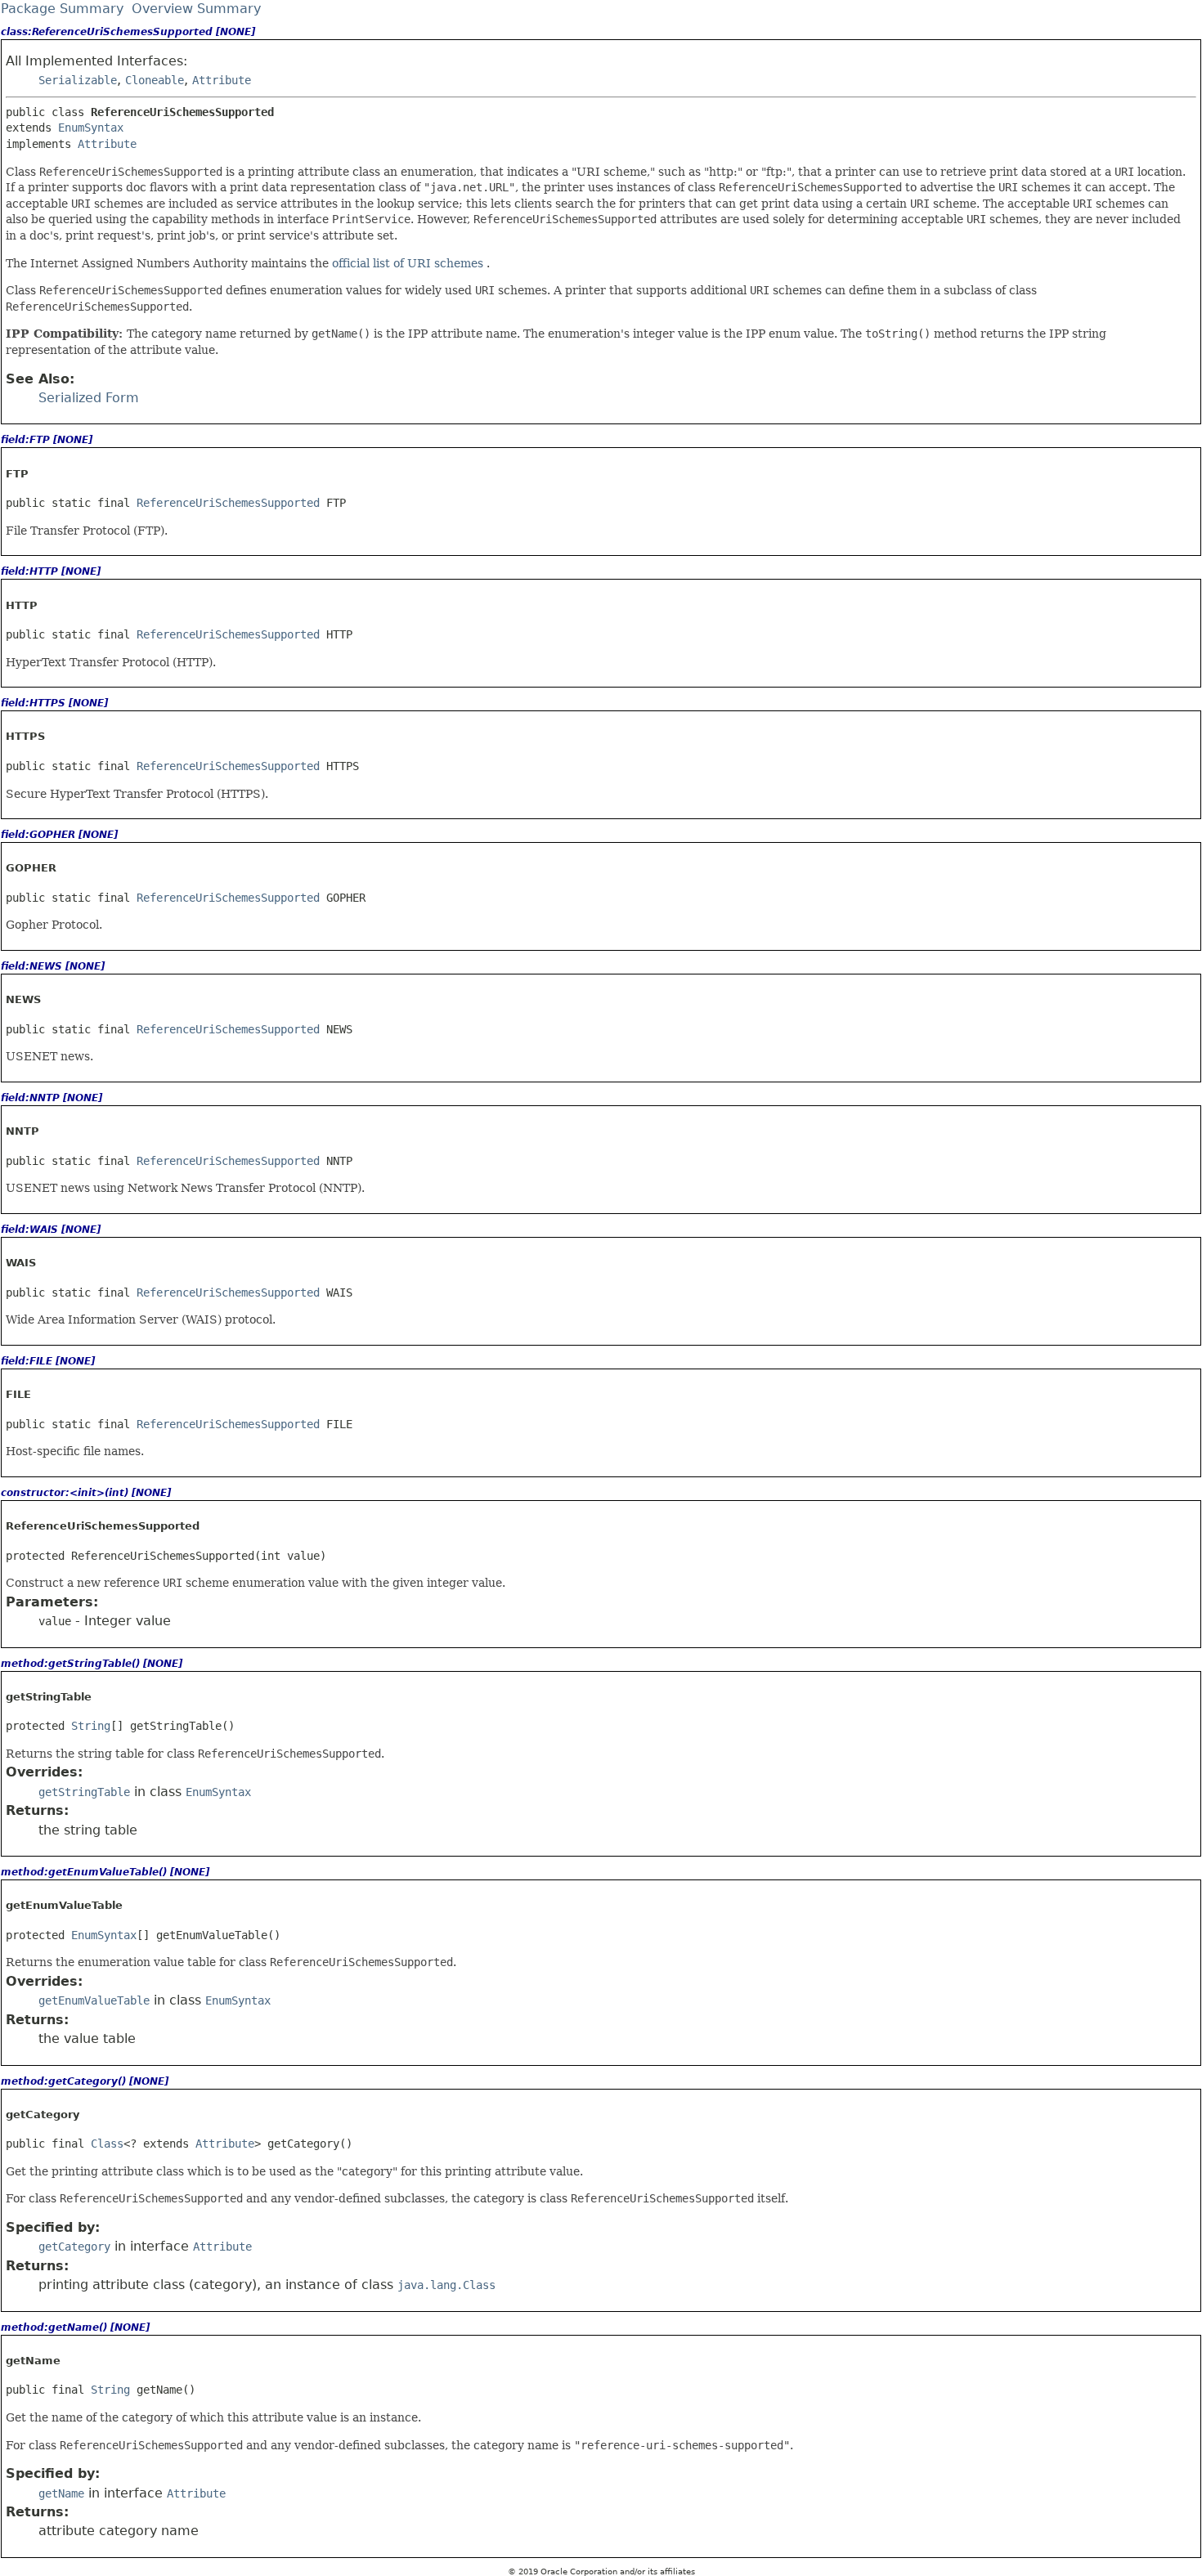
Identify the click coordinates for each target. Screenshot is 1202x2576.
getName (61, 2493)
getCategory (74, 2247)
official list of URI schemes (409, 263)
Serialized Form (89, 398)
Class (107, 2144)
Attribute (222, 80)
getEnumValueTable (94, 2000)
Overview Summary (196, 9)
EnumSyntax (91, 128)
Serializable (78, 80)
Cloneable (155, 80)
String (91, 1726)
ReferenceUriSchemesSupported (228, 503)
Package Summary (62, 9)
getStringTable (84, 1792)
